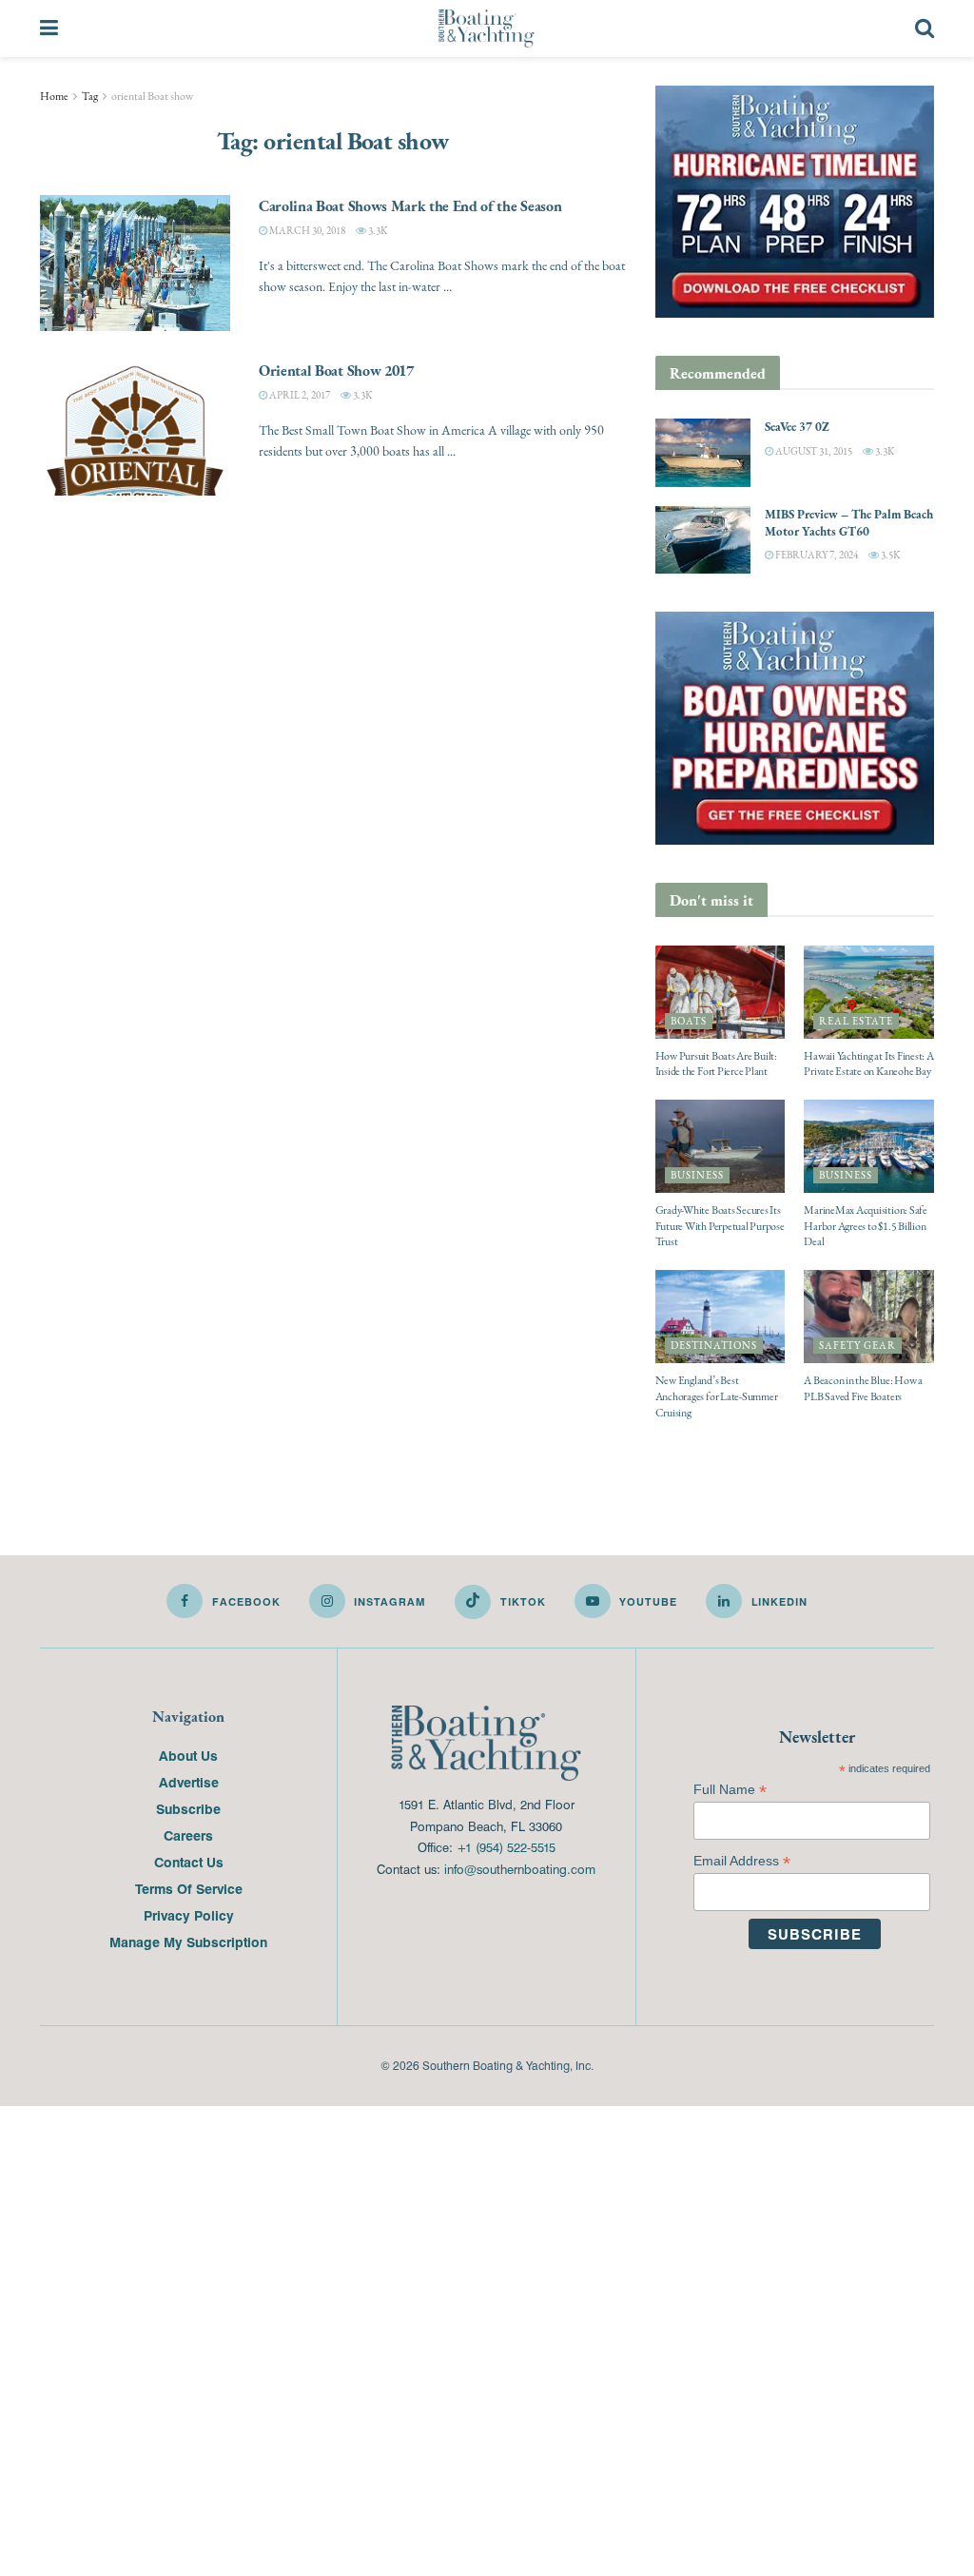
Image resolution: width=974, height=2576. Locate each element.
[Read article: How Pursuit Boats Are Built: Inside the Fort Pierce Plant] (721, 992)
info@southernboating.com (520, 1869)
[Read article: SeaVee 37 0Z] (703, 453)
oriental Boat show (152, 96)
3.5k (889, 555)
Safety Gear (857, 1346)
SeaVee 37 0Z (797, 427)
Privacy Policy (189, 1915)
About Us (188, 1755)
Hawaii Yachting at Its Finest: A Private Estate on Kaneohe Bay (868, 1064)
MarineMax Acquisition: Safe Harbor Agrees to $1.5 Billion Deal (866, 1226)
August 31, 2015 (813, 451)
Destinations (714, 1346)
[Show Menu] (49, 29)
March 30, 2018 (306, 231)
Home (54, 96)
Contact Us (189, 1862)
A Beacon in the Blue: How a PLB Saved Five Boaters (863, 1388)
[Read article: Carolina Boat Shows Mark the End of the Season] (135, 263)
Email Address (742, 1861)
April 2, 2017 (299, 395)
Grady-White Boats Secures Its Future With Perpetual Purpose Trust (720, 1226)
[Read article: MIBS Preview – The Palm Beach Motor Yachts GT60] (703, 540)
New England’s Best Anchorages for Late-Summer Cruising (717, 1396)
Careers (188, 1835)
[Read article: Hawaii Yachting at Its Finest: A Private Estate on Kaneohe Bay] (869, 992)
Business (697, 1175)
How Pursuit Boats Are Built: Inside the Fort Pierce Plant (716, 1064)
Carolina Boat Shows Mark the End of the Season (410, 205)
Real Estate (856, 1021)
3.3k (377, 231)
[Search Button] (925, 29)
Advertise (189, 1782)
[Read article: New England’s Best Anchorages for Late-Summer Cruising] (721, 1317)
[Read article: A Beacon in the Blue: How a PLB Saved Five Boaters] (869, 1317)
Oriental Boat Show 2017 (336, 370)
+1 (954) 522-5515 (506, 1847)
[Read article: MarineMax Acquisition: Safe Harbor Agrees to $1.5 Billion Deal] (869, 1146)
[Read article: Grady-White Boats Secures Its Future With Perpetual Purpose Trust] (721, 1146)
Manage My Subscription (188, 1942)
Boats (689, 1021)
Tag (90, 96)
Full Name (730, 1790)
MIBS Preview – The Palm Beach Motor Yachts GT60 (849, 523)
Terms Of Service (189, 1888)
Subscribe (188, 1808)
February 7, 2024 (816, 555)
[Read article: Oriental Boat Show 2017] (135, 428)
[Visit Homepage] (486, 29)
